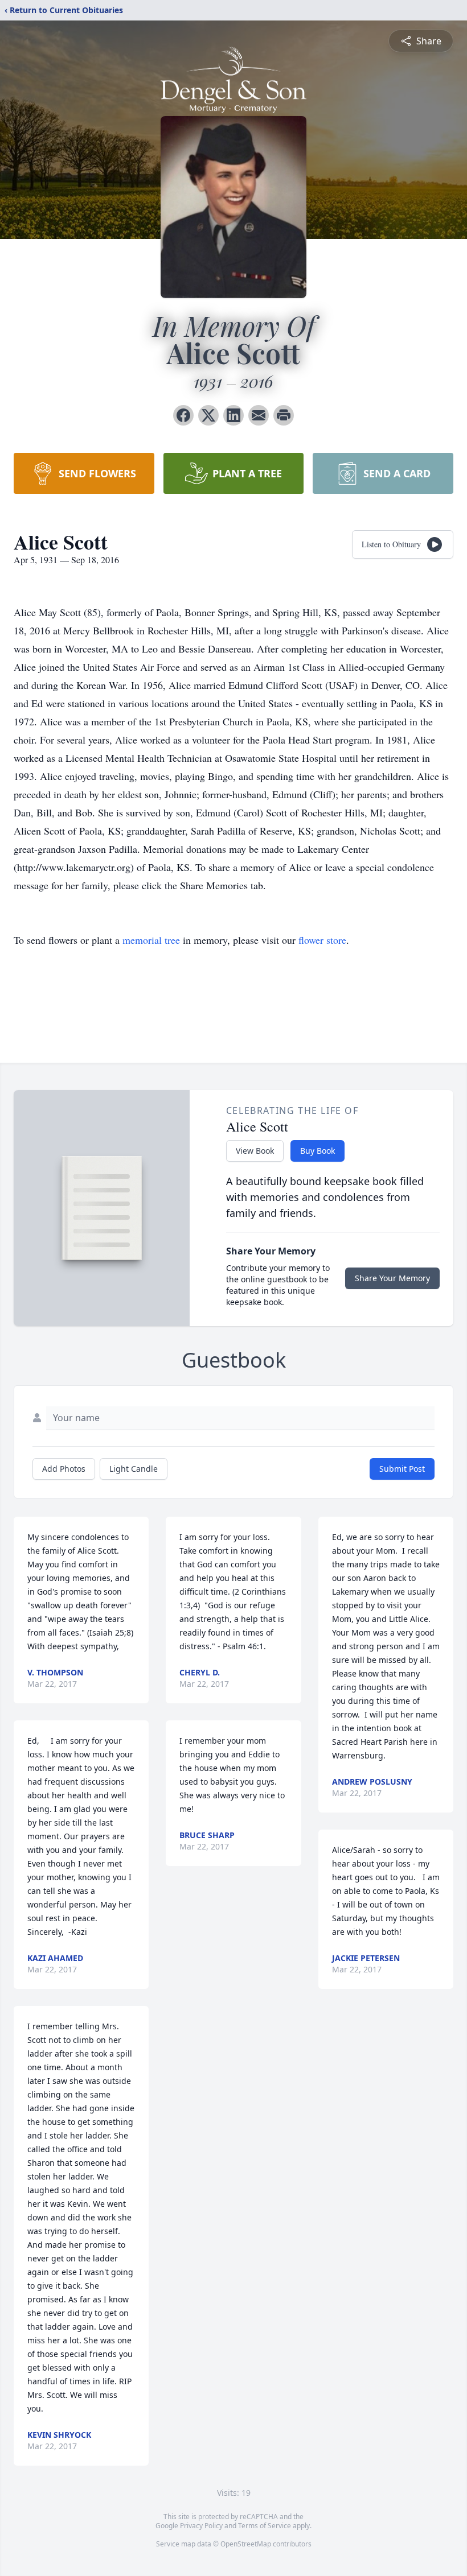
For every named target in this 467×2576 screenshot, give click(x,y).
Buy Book (318, 1151)
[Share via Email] (259, 415)
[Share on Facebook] (183, 415)
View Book (255, 1151)
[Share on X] (208, 415)
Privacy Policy (201, 2526)
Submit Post (402, 1469)
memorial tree (151, 940)
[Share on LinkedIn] (233, 415)
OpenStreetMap (246, 2544)
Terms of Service (265, 2526)
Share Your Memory (392, 1278)
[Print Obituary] (284, 415)
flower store (322, 940)
